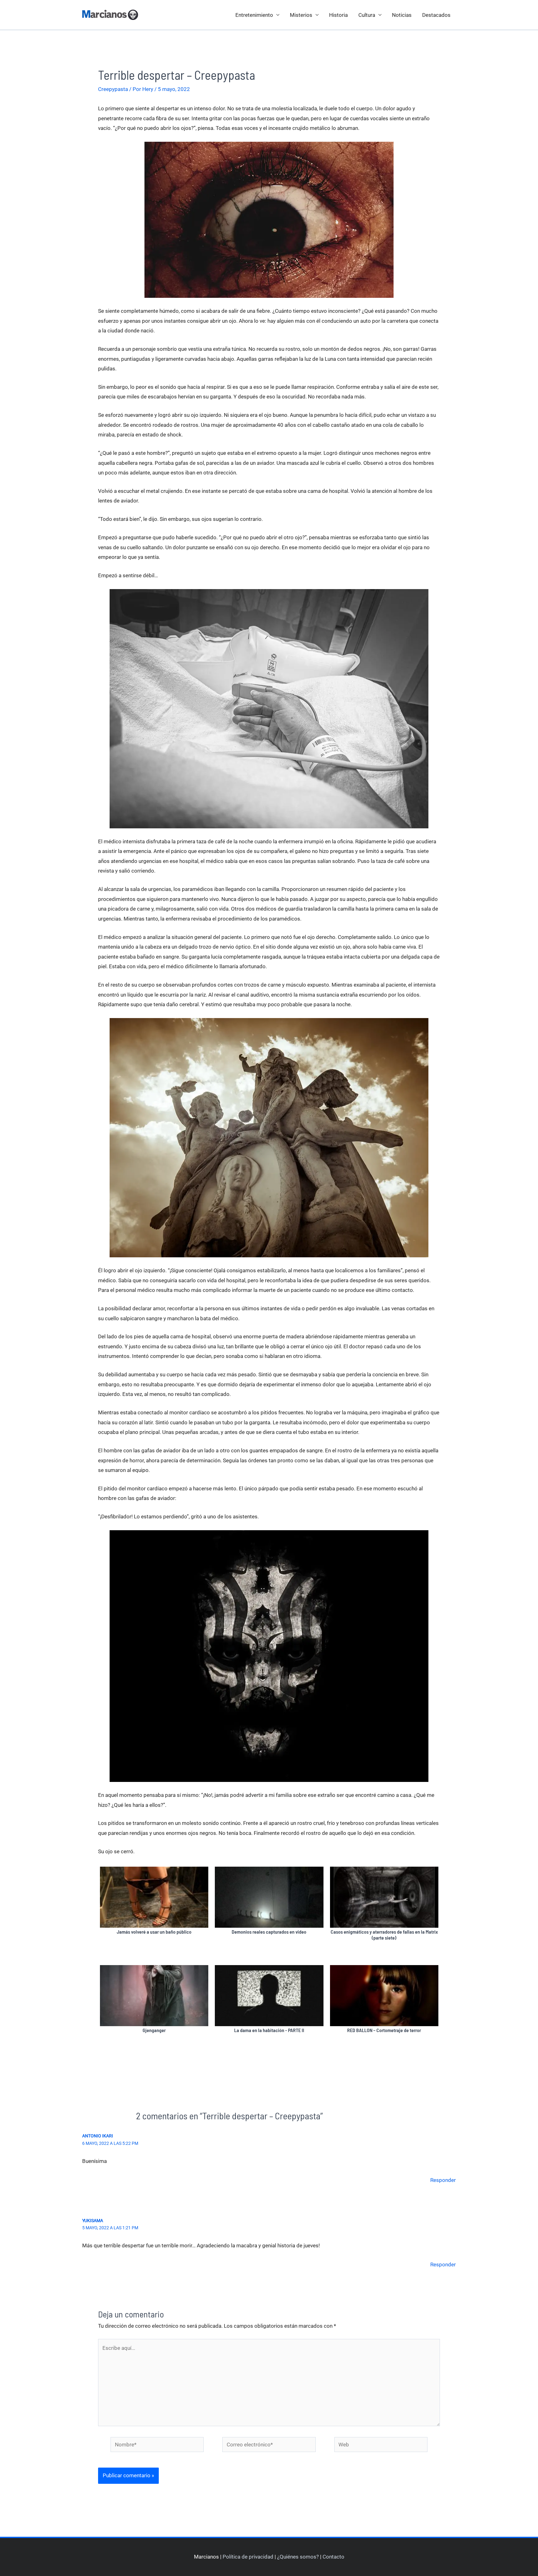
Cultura (367, 15)
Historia (338, 15)
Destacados (436, 15)
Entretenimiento (254, 15)
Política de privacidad (248, 2557)
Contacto (333, 2557)
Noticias (402, 15)
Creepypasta (113, 89)
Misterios (301, 15)
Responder (443, 2180)
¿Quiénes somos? (298, 2557)
